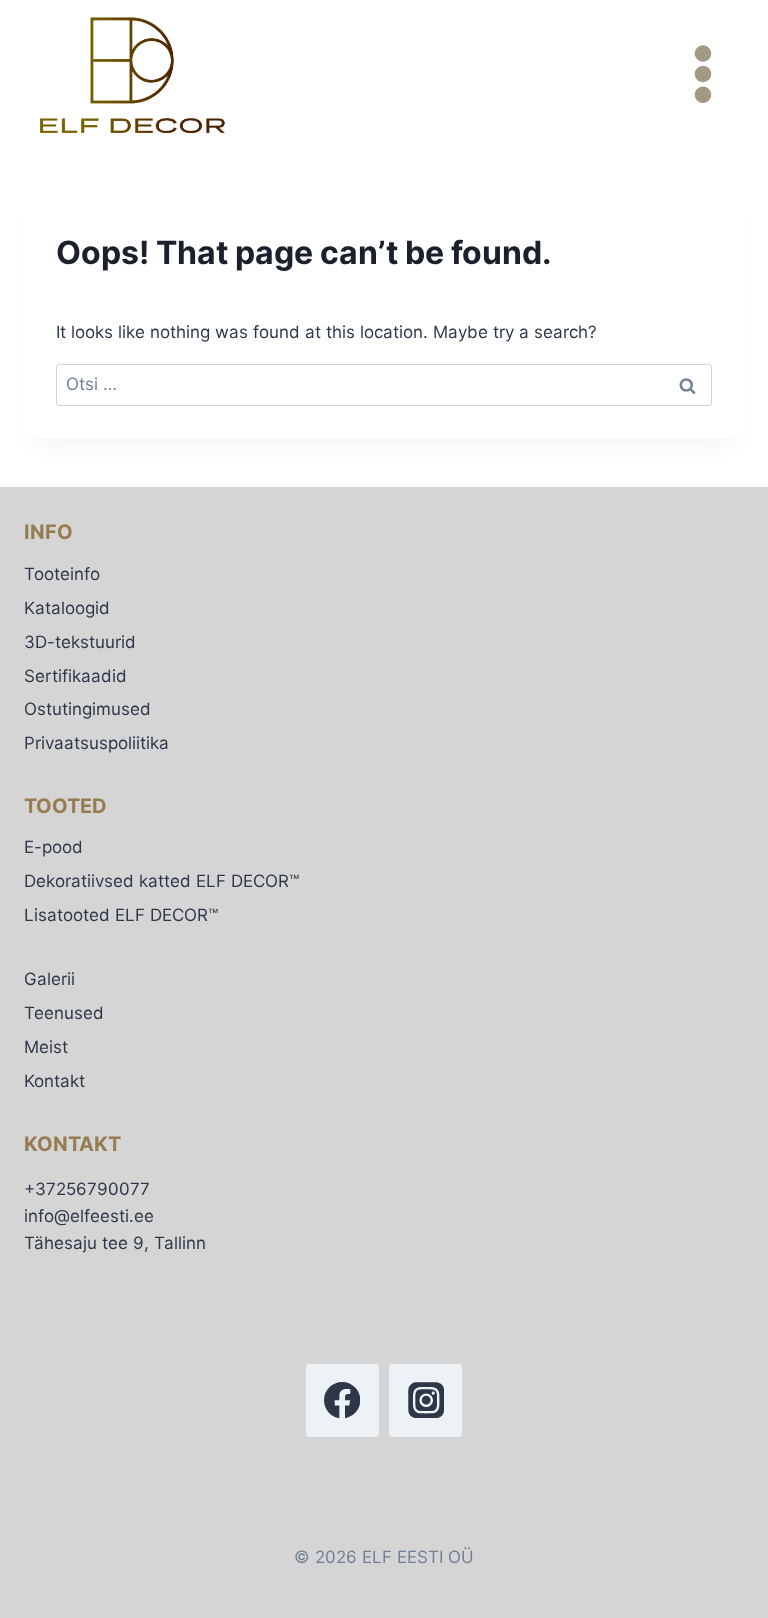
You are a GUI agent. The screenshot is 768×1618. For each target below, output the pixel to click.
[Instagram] (425, 1400)
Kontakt (54, 1081)
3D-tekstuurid (80, 642)
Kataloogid (67, 608)
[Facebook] (342, 1400)
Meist (46, 1047)
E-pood (53, 847)
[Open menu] (702, 74)
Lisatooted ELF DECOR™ (121, 915)
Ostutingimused (87, 709)
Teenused (64, 1013)
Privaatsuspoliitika (96, 743)
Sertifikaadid (75, 676)
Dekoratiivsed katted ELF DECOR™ (161, 881)
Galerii (49, 979)
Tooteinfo (62, 574)
